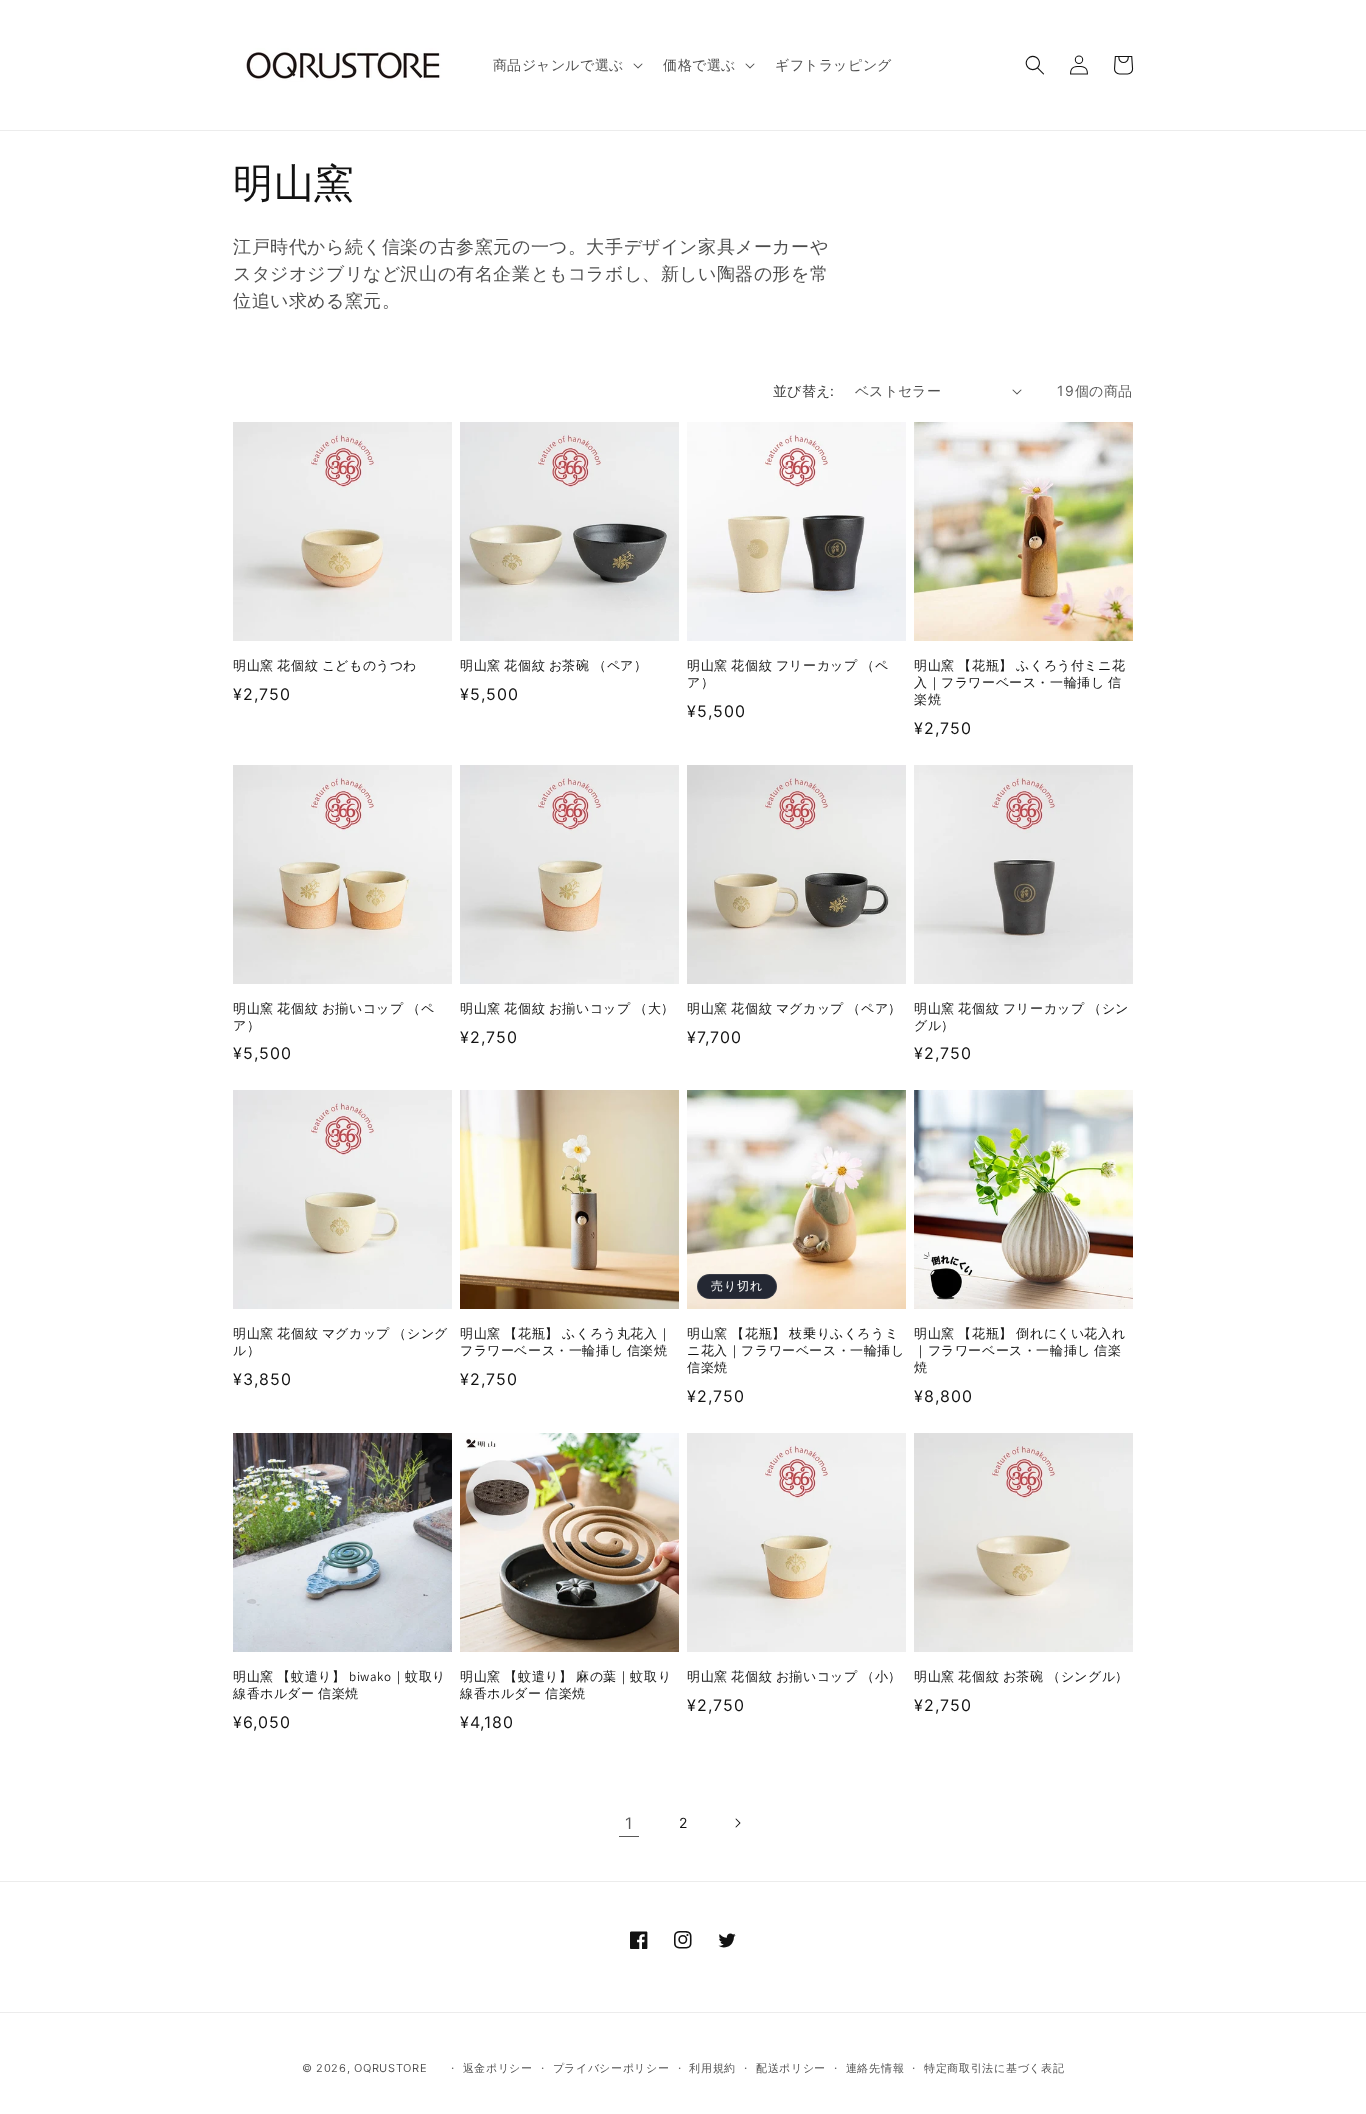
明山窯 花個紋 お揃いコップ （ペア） (333, 1017)
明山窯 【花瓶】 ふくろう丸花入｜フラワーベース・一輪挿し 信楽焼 (565, 1342)
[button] (566, 65)
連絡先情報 (875, 2068)
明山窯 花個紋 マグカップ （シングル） (340, 1342)
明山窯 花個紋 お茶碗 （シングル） (1021, 1677)
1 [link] (629, 1823)
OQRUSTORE (390, 2068)
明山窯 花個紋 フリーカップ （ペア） (787, 674)
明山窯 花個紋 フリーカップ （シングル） (1021, 1017)
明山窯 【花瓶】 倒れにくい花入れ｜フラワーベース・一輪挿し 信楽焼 (1019, 1351)
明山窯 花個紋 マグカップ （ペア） (794, 1009)
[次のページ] (737, 1823)
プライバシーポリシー (611, 2068)
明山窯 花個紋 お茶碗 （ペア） (554, 666)
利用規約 (712, 2068)
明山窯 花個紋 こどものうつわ (325, 666)
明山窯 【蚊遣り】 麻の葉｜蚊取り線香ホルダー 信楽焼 (565, 1685)
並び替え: (804, 390)
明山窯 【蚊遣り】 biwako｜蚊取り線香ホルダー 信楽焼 (339, 1685)
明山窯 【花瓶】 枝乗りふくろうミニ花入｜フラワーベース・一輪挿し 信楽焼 (796, 1351)
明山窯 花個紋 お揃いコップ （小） (794, 1677)
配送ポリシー (791, 2068)
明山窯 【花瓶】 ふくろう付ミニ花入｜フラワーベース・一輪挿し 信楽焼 (1019, 683)
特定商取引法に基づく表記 (994, 2068)
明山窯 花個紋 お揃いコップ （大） (567, 1009)
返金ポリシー (498, 2068)
